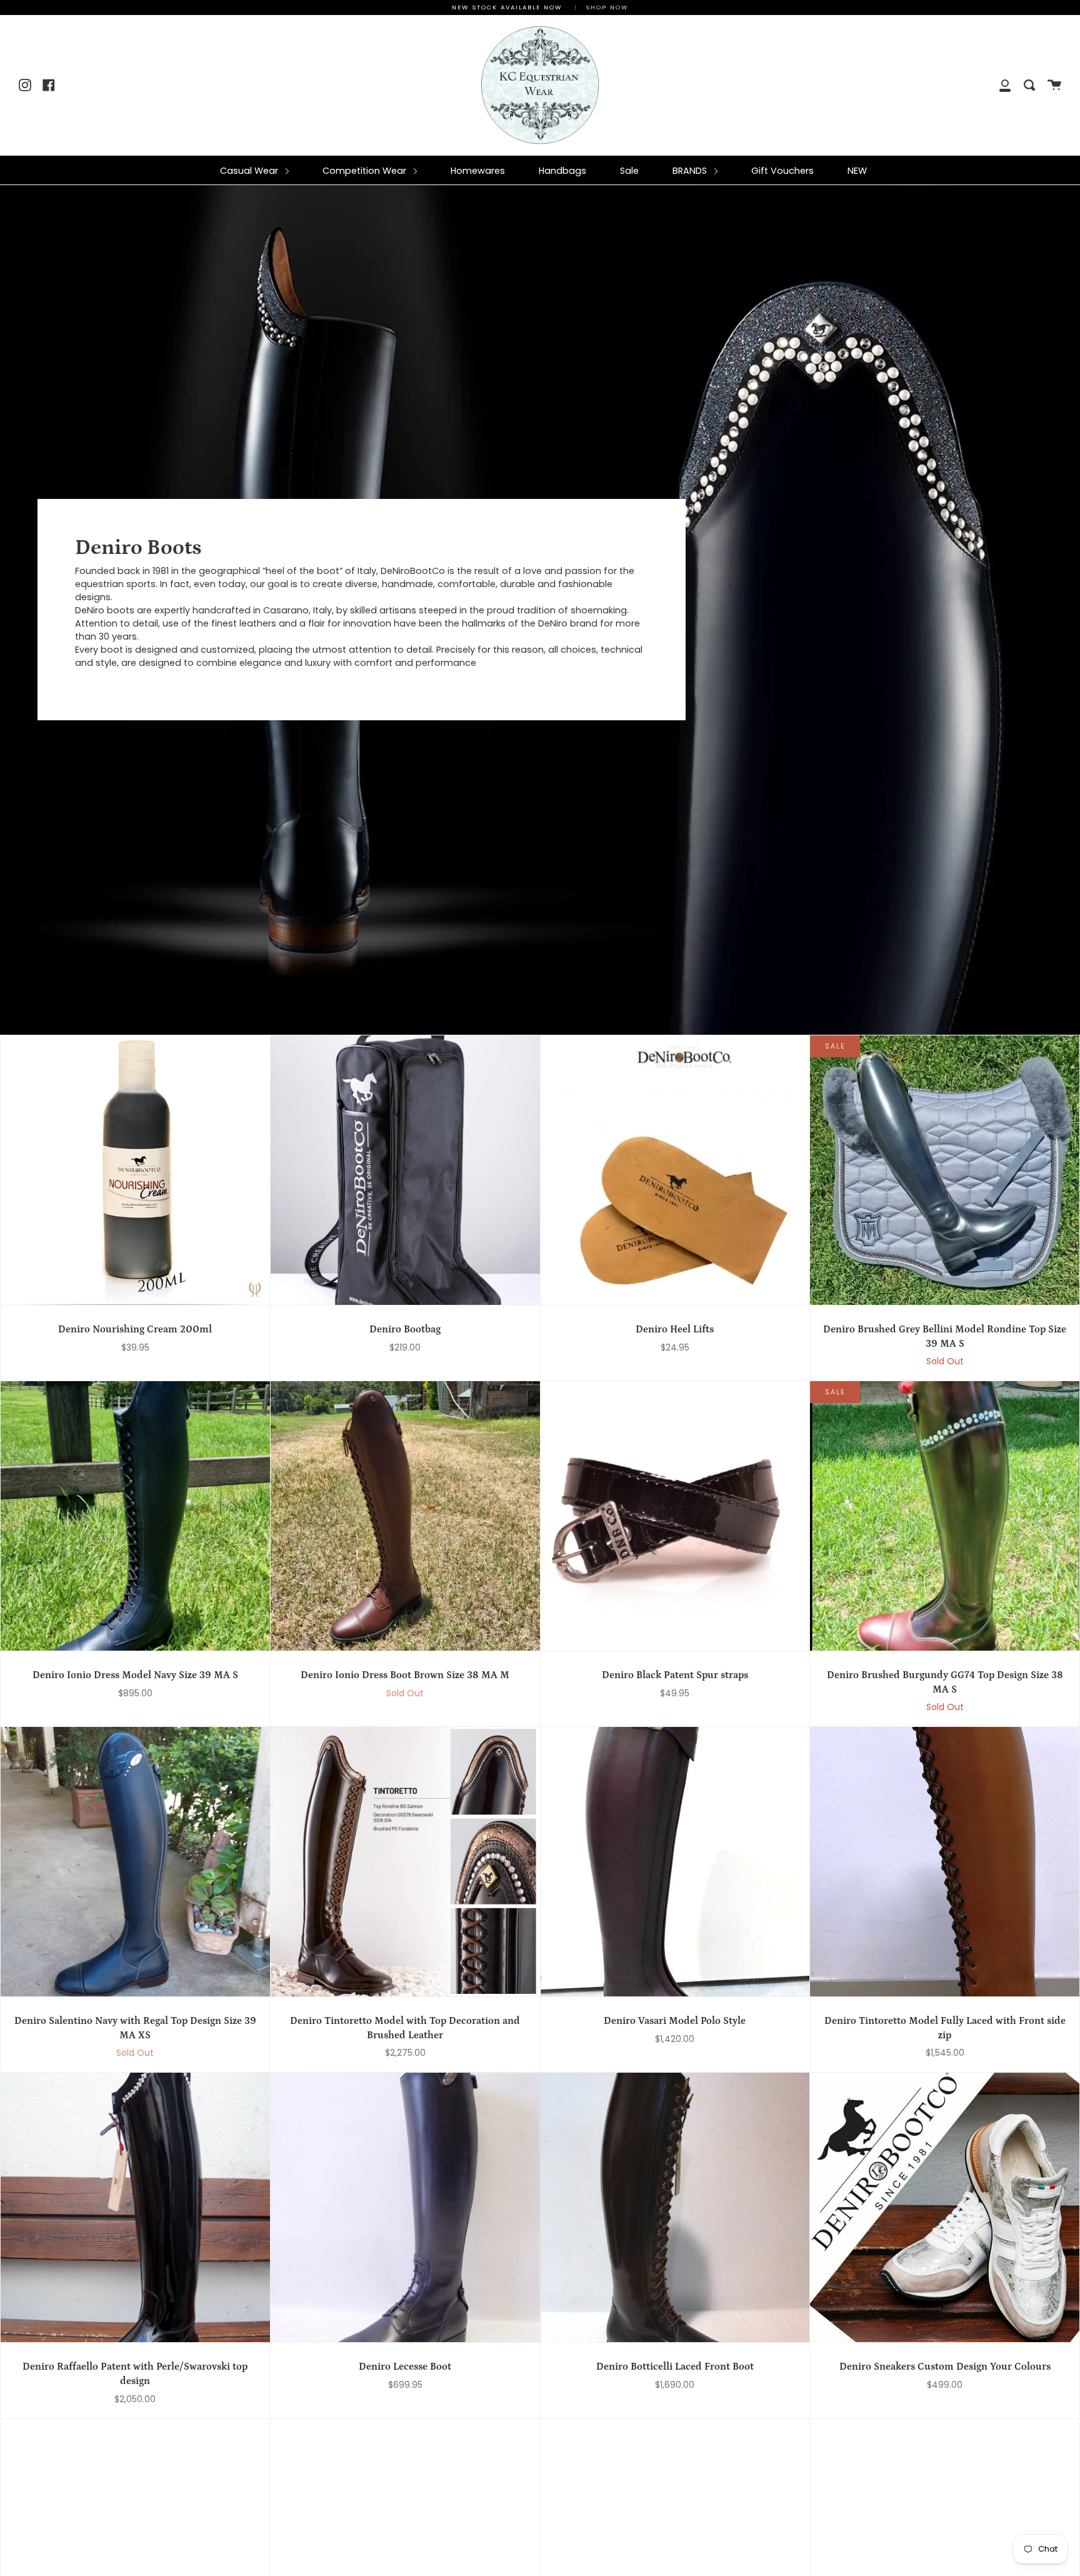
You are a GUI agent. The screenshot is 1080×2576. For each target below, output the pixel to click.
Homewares (478, 171)
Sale (629, 171)
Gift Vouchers (782, 171)
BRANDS (691, 171)
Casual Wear (250, 171)
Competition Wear (366, 171)
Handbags (562, 171)
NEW (857, 171)
